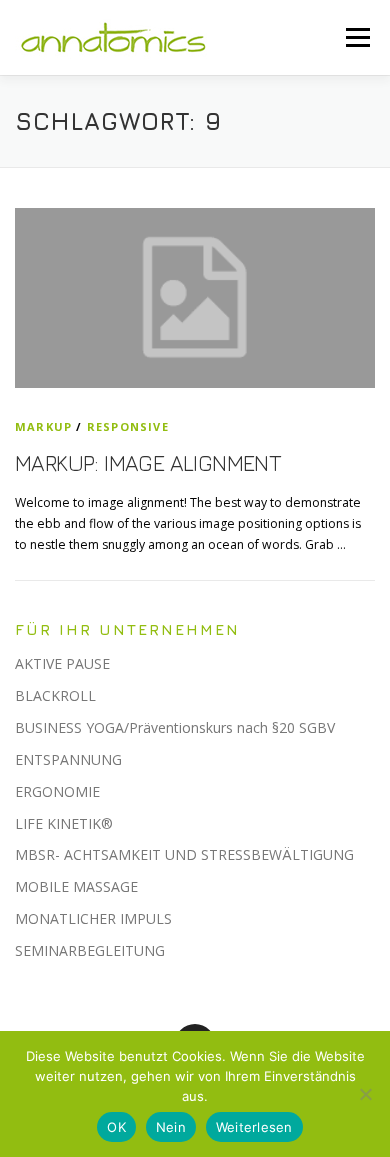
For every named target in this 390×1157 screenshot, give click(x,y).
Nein (171, 1127)
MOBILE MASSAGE (76, 886)
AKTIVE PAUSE (62, 663)
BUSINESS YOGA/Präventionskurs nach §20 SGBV (175, 727)
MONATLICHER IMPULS (93, 918)
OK (116, 1127)
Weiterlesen (254, 1127)
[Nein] (365, 1094)
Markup (43, 426)
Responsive (128, 426)
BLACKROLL (55, 695)
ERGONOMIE (57, 791)
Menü (356, 37)
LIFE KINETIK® (64, 823)
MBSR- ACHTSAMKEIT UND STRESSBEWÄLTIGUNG (184, 854)
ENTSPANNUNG (68, 759)
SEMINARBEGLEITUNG (90, 950)
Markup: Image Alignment (148, 463)
